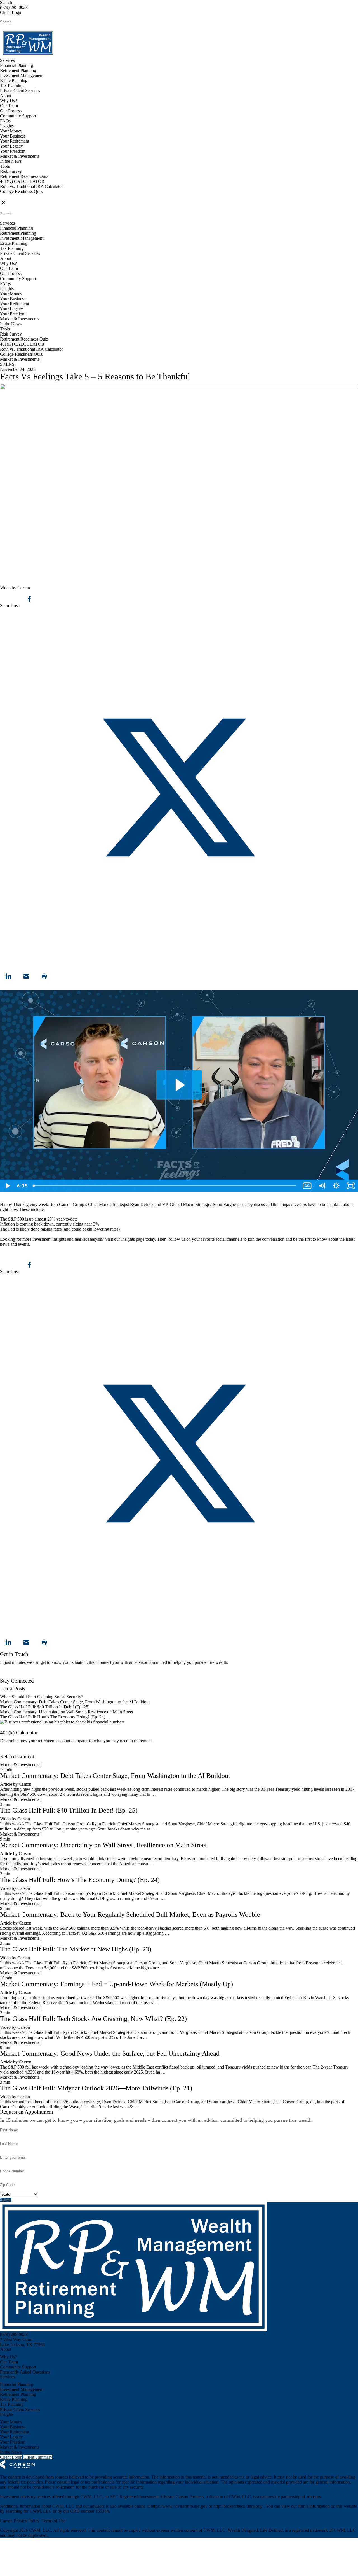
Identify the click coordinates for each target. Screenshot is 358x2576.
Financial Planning (17, 65)
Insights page (133, 1239)
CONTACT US (14, 196)
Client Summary (38, 2457)
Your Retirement (15, 141)
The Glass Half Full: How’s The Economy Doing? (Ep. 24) (53, 1717)
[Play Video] (7, 1186)
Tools (5, 166)
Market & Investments (20, 156)
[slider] (165, 1186)
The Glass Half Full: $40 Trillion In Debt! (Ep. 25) (45, 1707)
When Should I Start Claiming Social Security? (42, 1697)
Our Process (11, 111)
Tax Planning (12, 86)
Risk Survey (11, 171)
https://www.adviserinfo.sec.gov (180, 2506)
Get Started (10, 1751)
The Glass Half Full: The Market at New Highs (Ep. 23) (76, 1949)
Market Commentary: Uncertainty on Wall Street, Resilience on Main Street (67, 1712)
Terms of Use (54, 2521)
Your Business (13, 136)
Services (7, 60)
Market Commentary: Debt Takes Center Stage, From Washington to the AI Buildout (75, 1702)
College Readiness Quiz (21, 191)
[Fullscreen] (351, 1186)
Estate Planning (14, 81)
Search (6, 2)
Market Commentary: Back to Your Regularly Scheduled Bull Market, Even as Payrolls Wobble (130, 1914)
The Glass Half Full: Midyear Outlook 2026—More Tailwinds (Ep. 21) (96, 2088)
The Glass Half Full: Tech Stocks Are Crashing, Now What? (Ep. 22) (93, 2019)
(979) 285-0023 (14, 7)
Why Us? (8, 101)
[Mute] (322, 1186)
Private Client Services (20, 91)
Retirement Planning (18, 70)
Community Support (18, 116)
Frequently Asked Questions (25, 2372)
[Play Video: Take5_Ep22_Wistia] (179, 1085)
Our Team (9, 106)
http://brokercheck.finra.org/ (239, 2506)
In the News (11, 161)
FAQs (5, 121)
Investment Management (22, 75)
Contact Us (10, 1676)
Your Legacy (11, 146)
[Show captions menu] (307, 1186)
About (6, 96)
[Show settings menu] (336, 1186)
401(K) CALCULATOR (22, 181)
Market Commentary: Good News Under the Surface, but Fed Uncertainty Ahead (110, 2053)
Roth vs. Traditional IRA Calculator (31, 186)
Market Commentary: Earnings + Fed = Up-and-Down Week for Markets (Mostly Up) (116, 1984)
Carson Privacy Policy (20, 2521)
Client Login (11, 12)
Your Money (11, 131)
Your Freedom (13, 151)
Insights (7, 126)
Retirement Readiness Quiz (24, 176)
